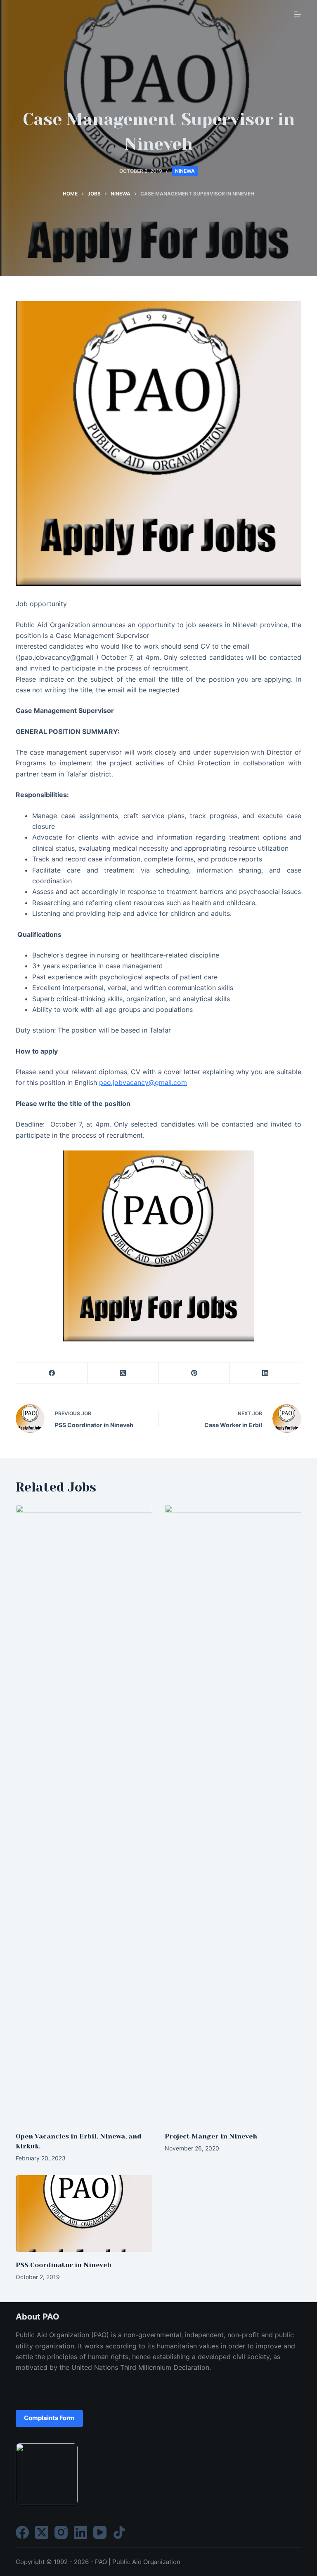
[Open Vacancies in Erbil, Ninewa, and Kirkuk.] (84, 1814)
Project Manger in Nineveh (211, 2136)
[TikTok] (119, 2532)
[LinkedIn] (266, 1373)
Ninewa (185, 171)
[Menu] (298, 14)
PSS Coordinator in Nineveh (64, 2265)
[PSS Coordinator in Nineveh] (84, 2214)
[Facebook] (52, 1373)
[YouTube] (100, 2532)
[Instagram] (61, 2532)
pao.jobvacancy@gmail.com (143, 1082)
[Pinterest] (195, 1373)
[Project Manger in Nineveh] (233, 1814)
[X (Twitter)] (123, 1373)
